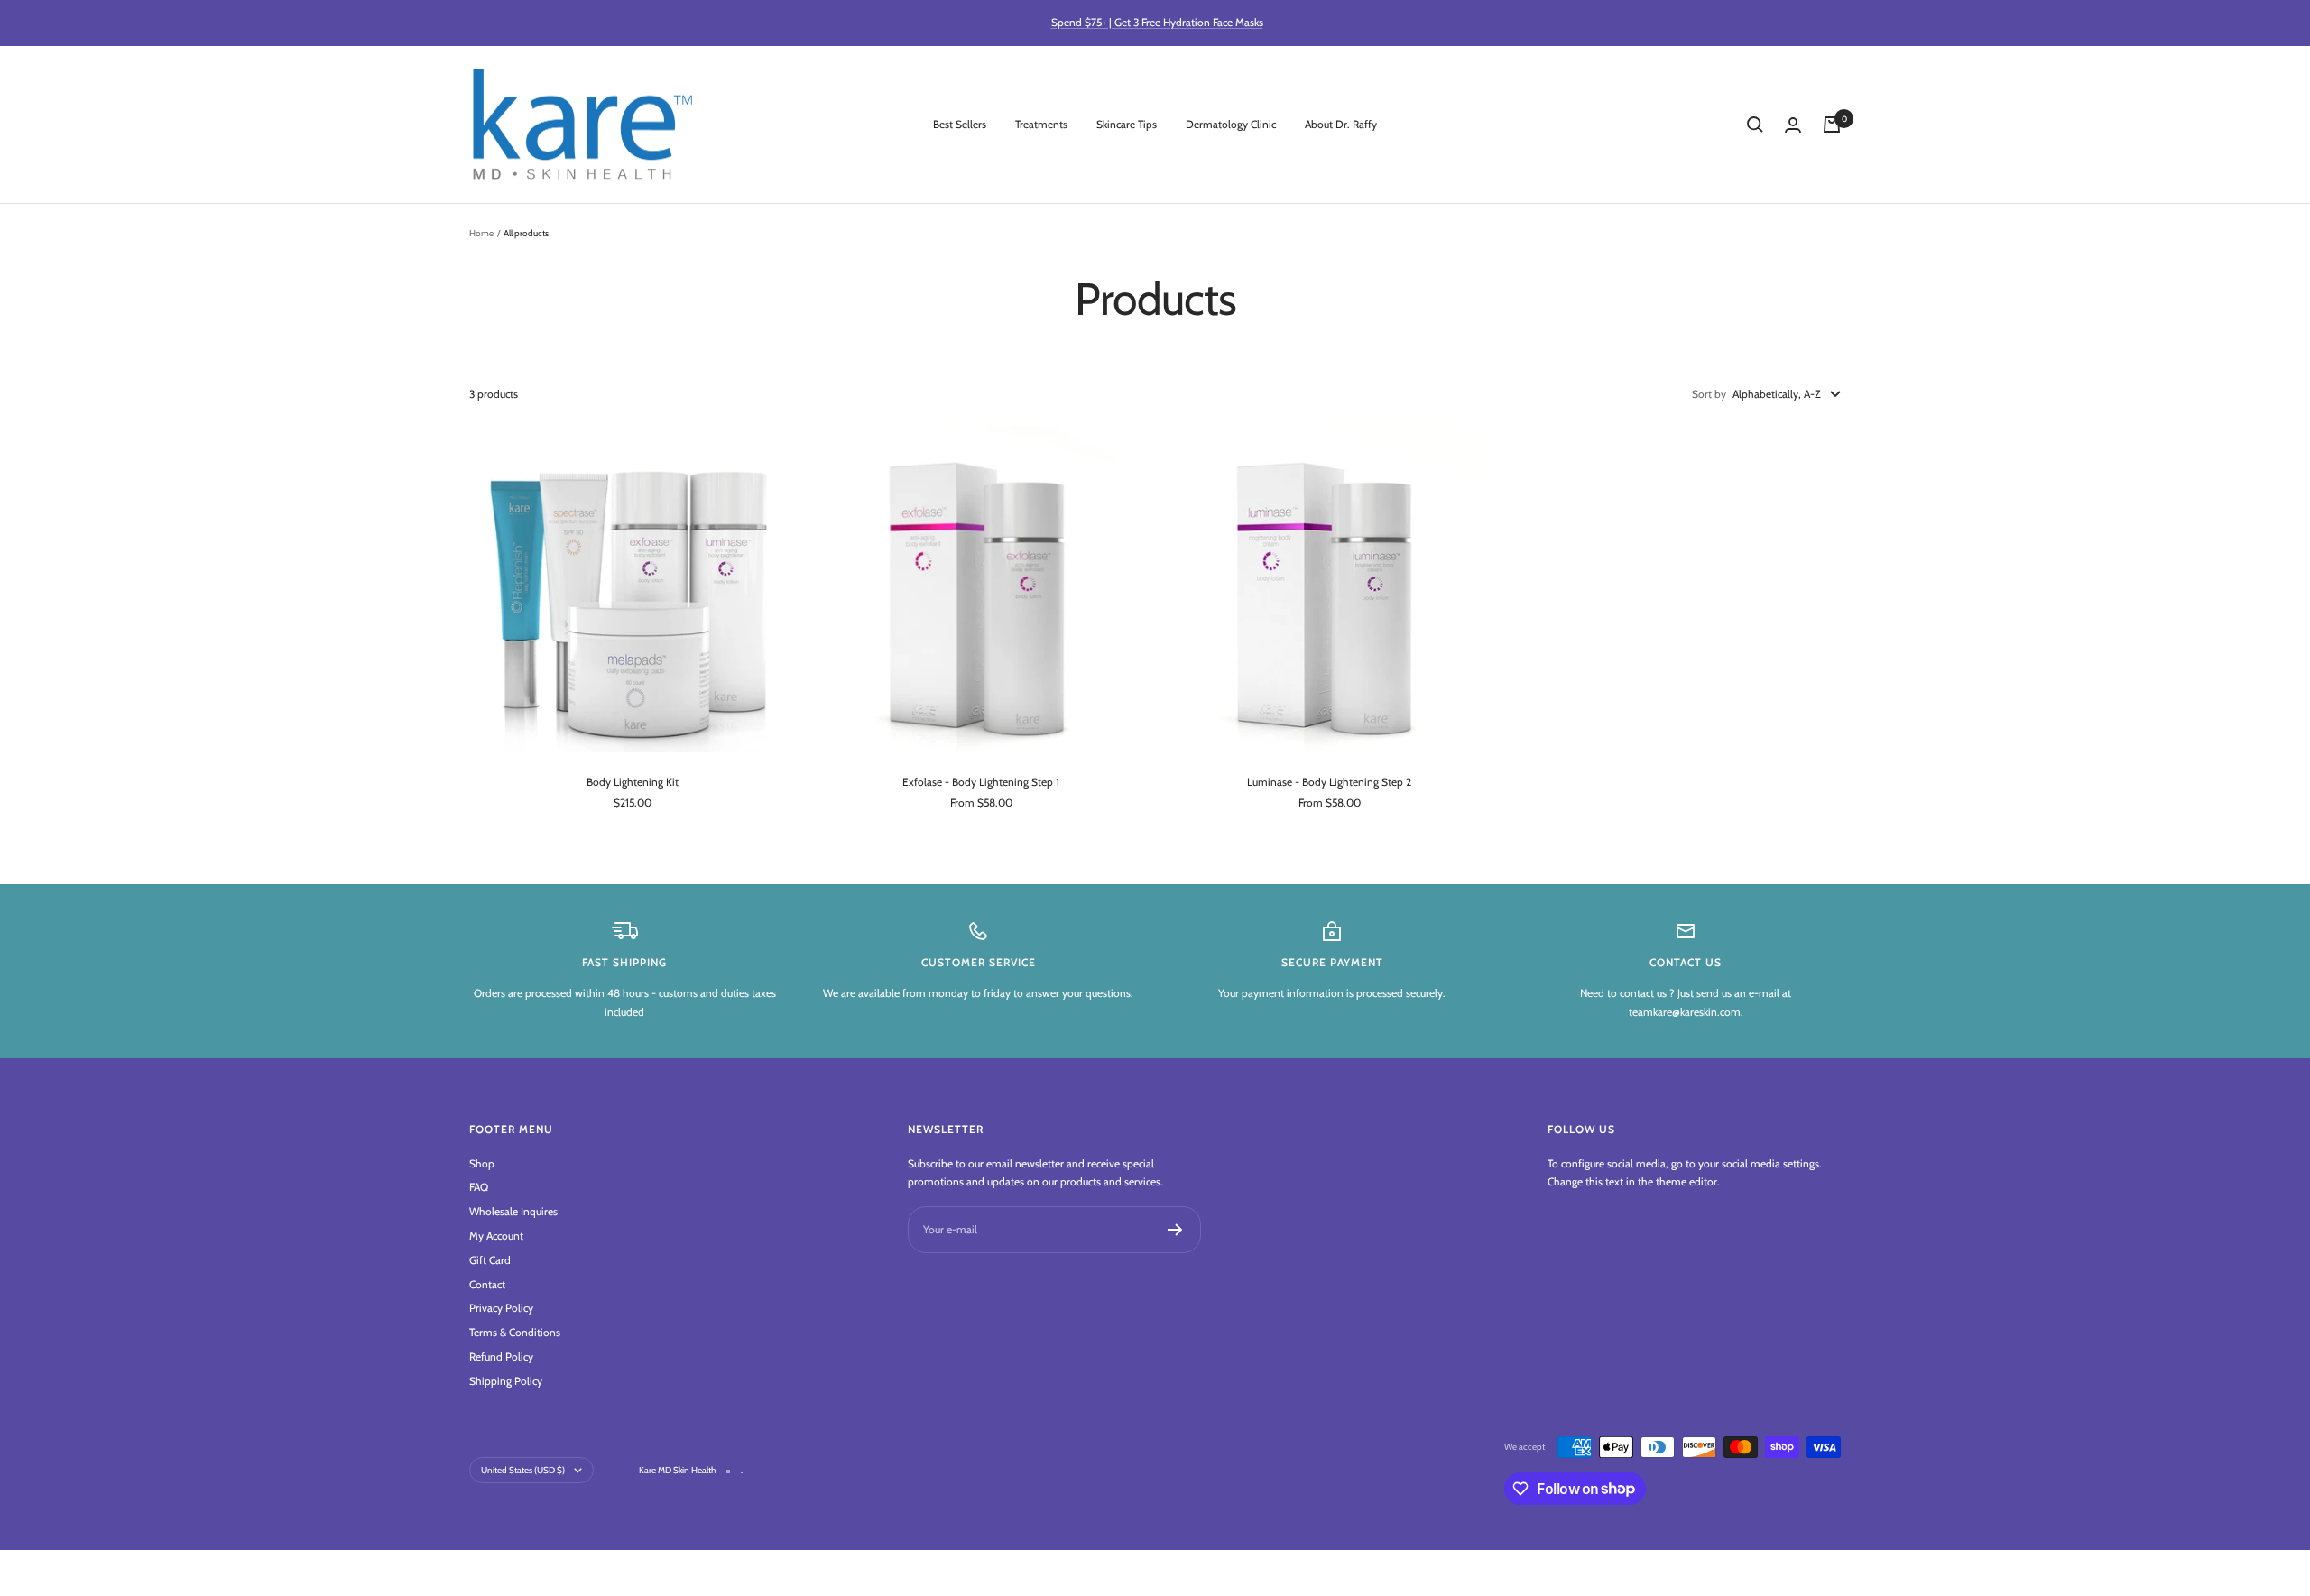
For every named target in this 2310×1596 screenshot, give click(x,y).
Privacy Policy (501, 1308)
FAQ (479, 1187)
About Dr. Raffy (1341, 124)
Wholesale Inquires (513, 1211)
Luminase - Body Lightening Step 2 (1329, 782)
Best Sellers (960, 124)
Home (481, 233)
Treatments (1041, 124)
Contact (487, 1284)
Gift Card (490, 1260)
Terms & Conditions (515, 1332)
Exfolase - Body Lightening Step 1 (981, 782)
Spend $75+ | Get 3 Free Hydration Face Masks (1157, 22)
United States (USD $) (523, 1470)
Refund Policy (501, 1356)
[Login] (1793, 125)
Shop (482, 1163)
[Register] (1175, 1230)
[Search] (1755, 125)
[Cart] (1832, 125)
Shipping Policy (506, 1381)
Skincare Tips (1127, 124)
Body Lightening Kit (633, 782)
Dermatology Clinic (1231, 124)
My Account (496, 1236)
